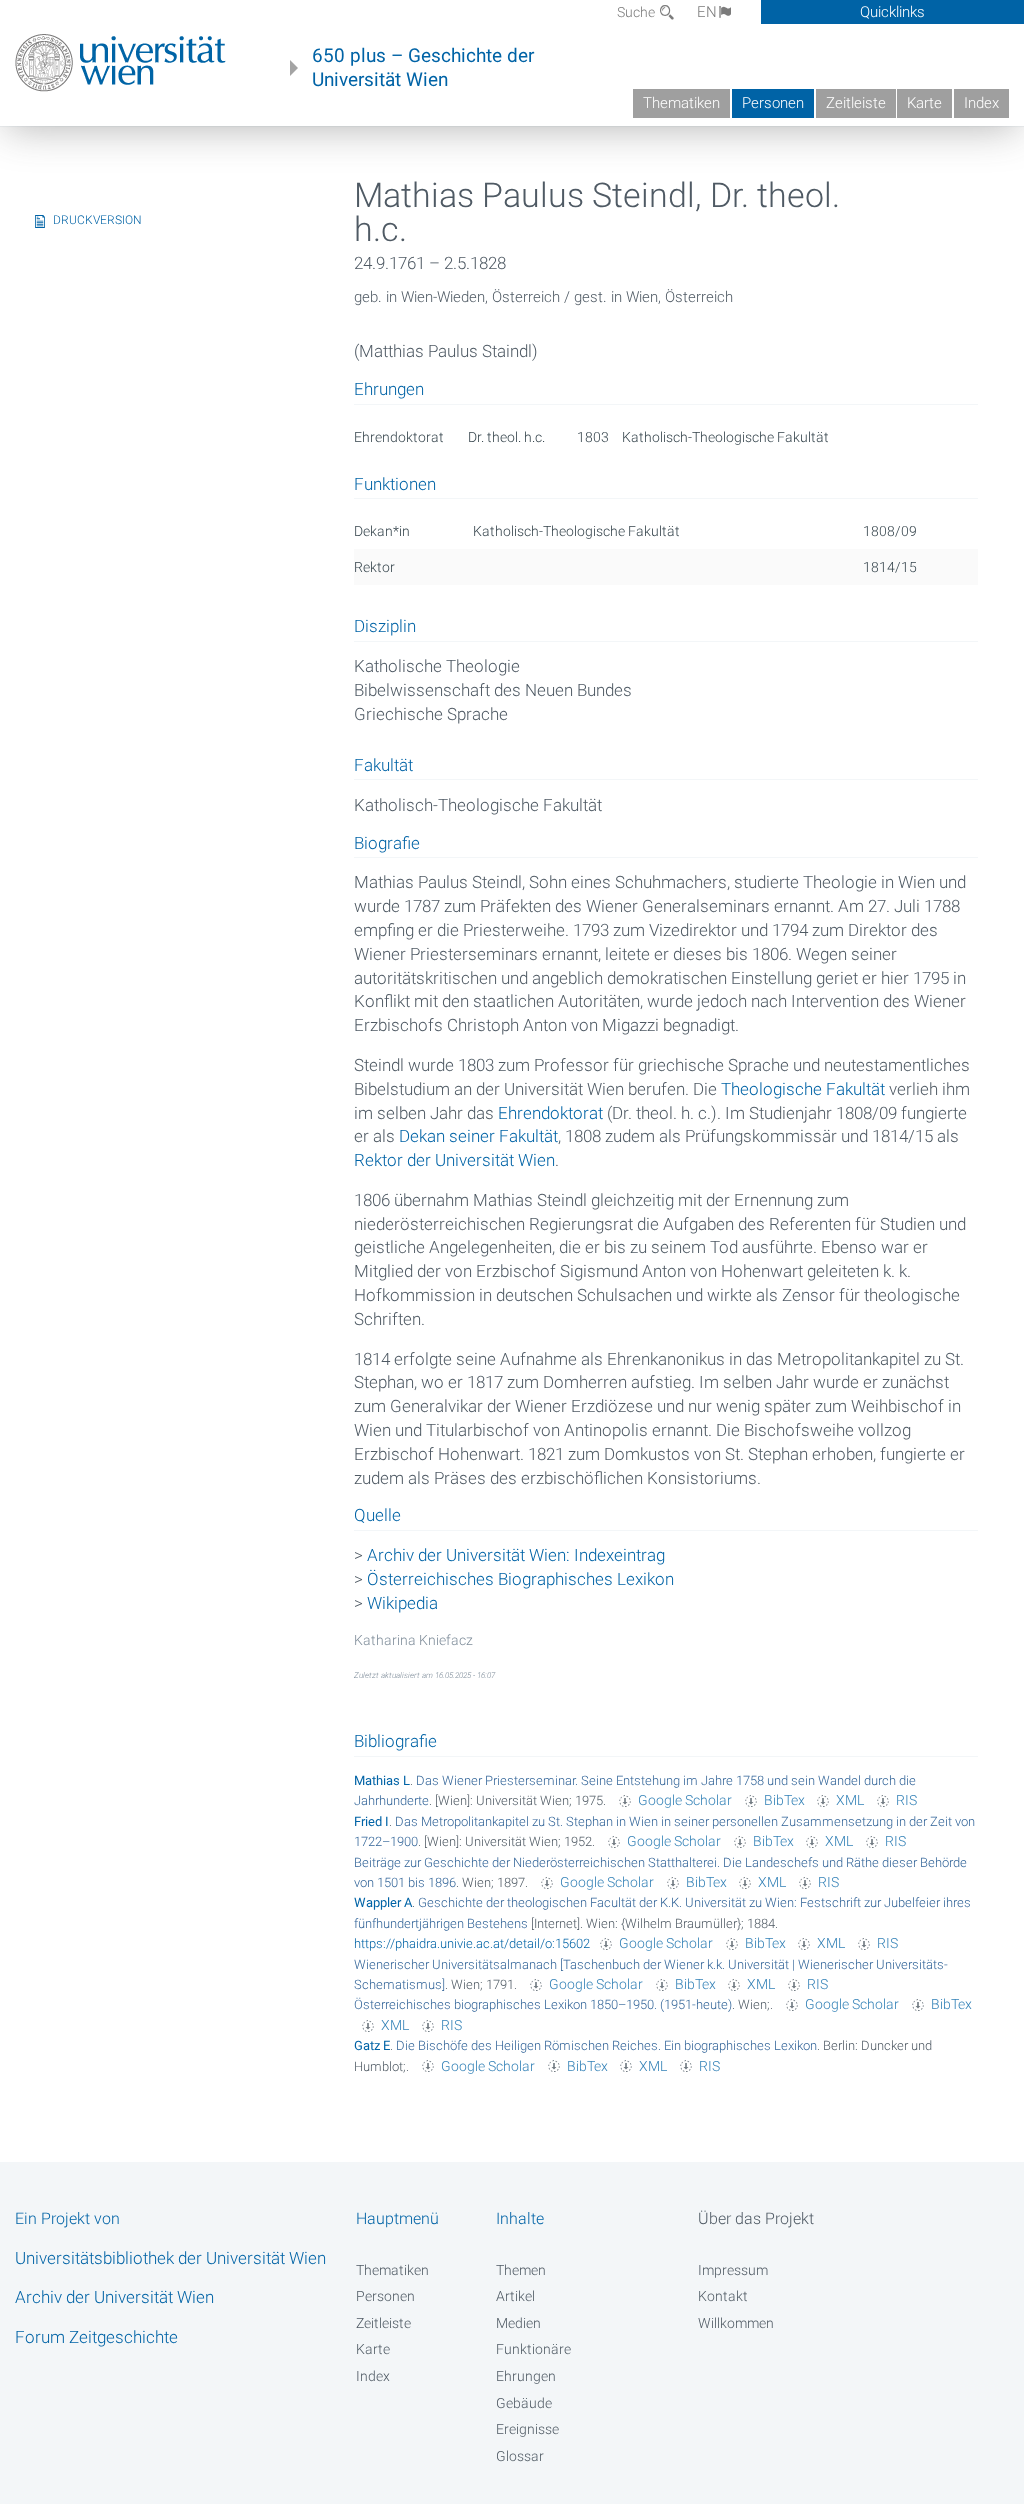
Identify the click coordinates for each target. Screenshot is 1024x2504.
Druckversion (97, 220)
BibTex (784, 1800)
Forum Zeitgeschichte (96, 2337)
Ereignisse (527, 2429)
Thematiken (681, 103)
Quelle (377, 1516)
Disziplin (385, 627)
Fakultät (383, 766)
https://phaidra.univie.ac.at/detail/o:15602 (472, 1943)
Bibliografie (395, 1741)
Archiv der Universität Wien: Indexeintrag (516, 1555)
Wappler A (383, 1902)
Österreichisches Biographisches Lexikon (520, 1579)
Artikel (515, 2296)
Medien (518, 2323)
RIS (906, 1800)
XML (850, 1800)
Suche (637, 12)
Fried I (371, 1821)
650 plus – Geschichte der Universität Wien (423, 68)
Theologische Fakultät (803, 1089)
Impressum (733, 2270)
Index (981, 103)
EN (707, 12)
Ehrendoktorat (550, 1113)
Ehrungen (526, 2376)
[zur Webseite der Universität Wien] (120, 63)
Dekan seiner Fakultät (478, 1136)
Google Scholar (685, 1800)
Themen (521, 2270)
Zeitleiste (856, 103)
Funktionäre (533, 2349)
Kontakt (723, 2296)
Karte (924, 103)
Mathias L (382, 1780)
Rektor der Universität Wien (454, 1160)
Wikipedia (402, 1603)
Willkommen (736, 2323)
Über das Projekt (756, 2218)
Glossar (520, 2456)
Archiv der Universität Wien (114, 2297)
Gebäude (524, 2403)
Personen (773, 103)
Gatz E (372, 2045)
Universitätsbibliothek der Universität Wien (170, 2258)
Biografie (387, 844)
